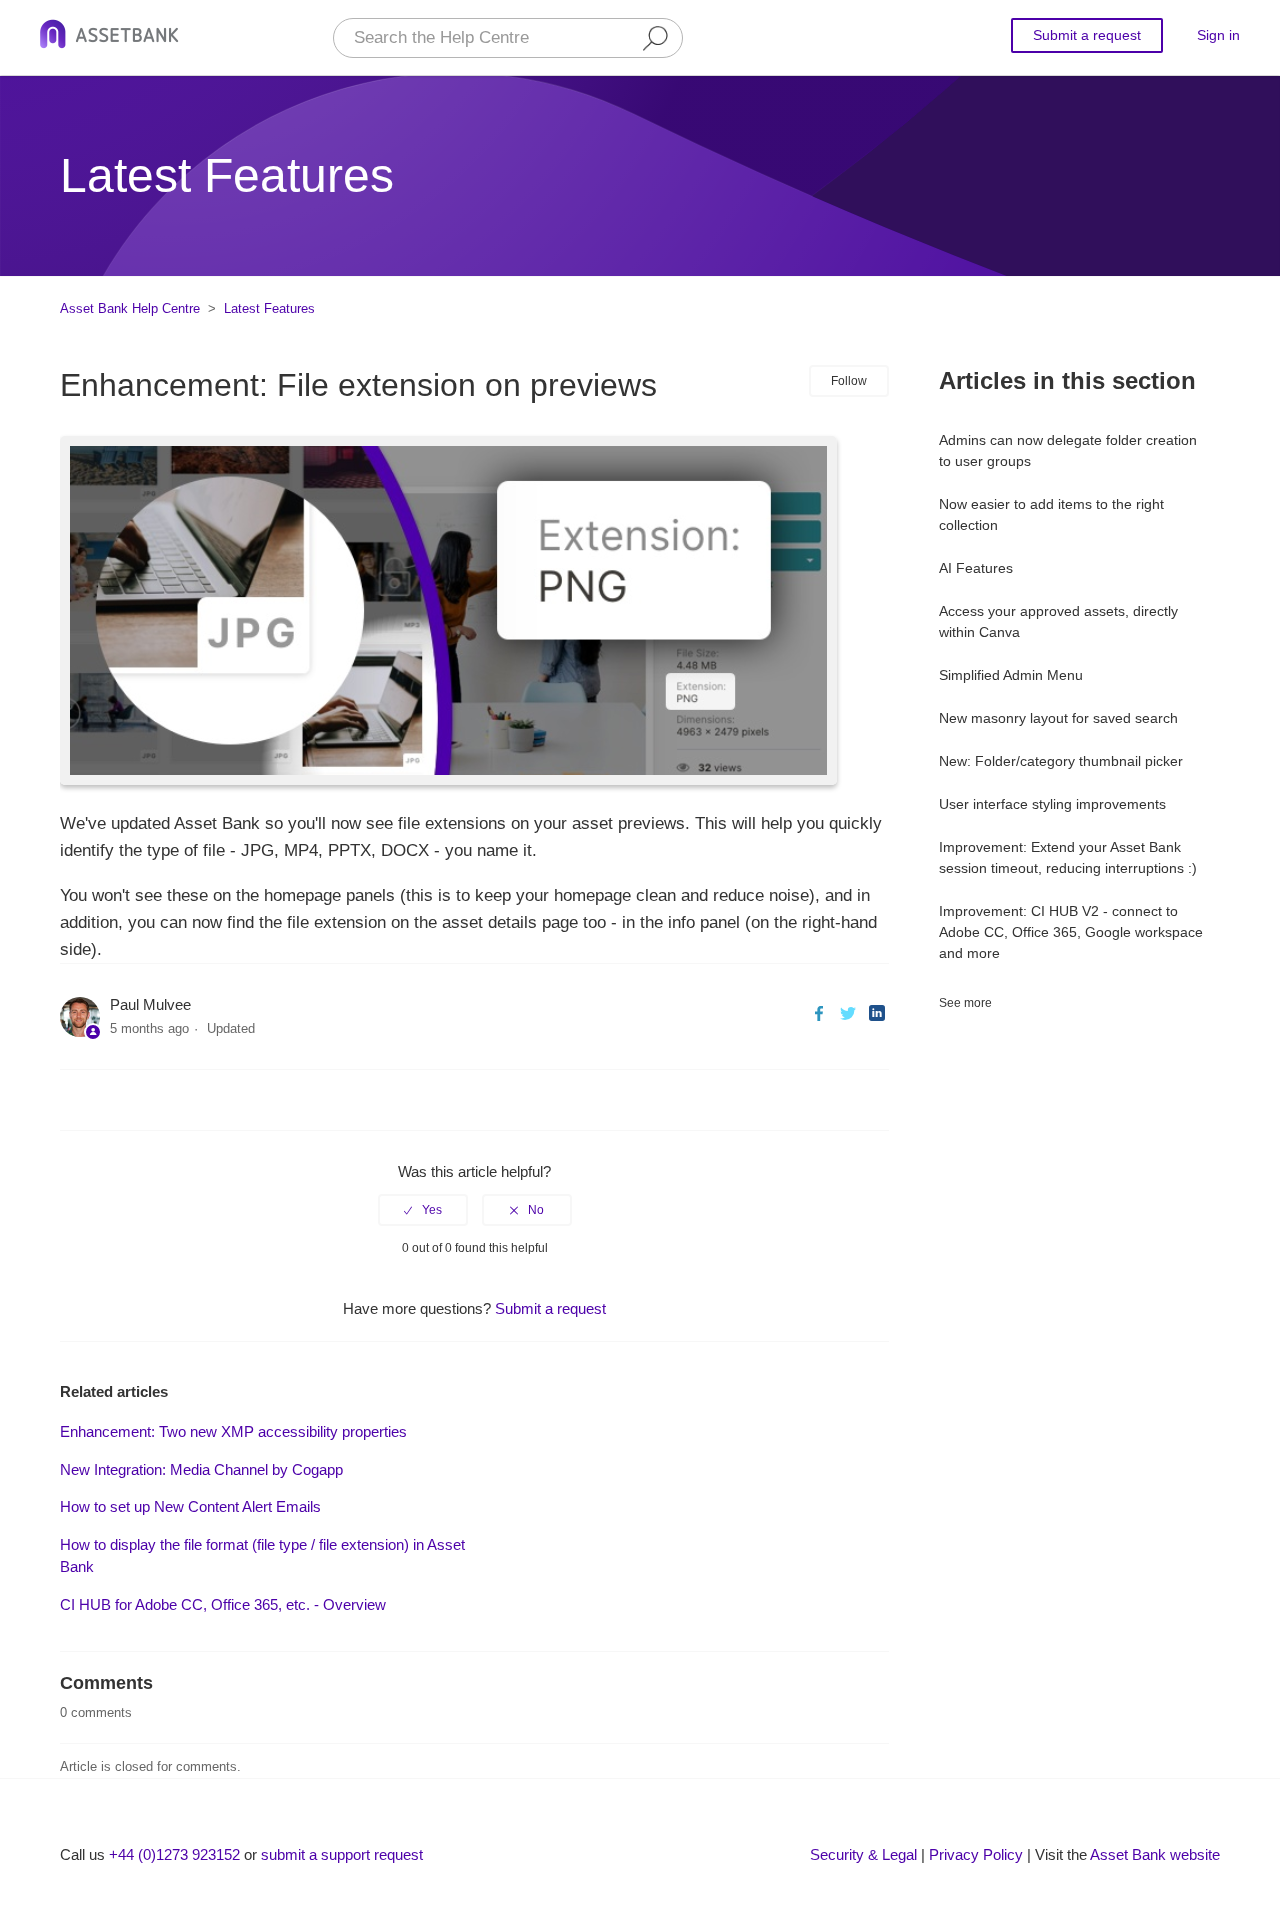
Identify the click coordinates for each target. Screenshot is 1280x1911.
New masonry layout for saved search (1058, 718)
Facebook (818, 1013)
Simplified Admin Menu (1011, 675)
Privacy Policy (976, 1854)
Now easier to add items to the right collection (1051, 514)
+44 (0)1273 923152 (174, 1854)
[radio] (423, 1210)
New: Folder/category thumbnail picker (1061, 761)
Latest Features (269, 308)
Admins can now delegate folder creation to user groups (1068, 450)
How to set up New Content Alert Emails (190, 1506)
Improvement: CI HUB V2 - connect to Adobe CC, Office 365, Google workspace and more (1071, 932)
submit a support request (342, 1854)
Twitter (847, 1013)
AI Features (976, 568)
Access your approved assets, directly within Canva (1058, 621)
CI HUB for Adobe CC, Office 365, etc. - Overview (223, 1604)
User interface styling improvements (1052, 804)
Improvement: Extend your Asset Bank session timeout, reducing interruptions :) (1068, 857)
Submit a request (1087, 35)
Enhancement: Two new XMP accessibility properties (233, 1431)
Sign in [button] (1218, 35)
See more (965, 1003)
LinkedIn (876, 1013)
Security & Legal (863, 1854)
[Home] (109, 37)
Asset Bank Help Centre (130, 308)
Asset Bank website (1155, 1854)
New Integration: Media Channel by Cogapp (201, 1469)
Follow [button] (849, 381)
